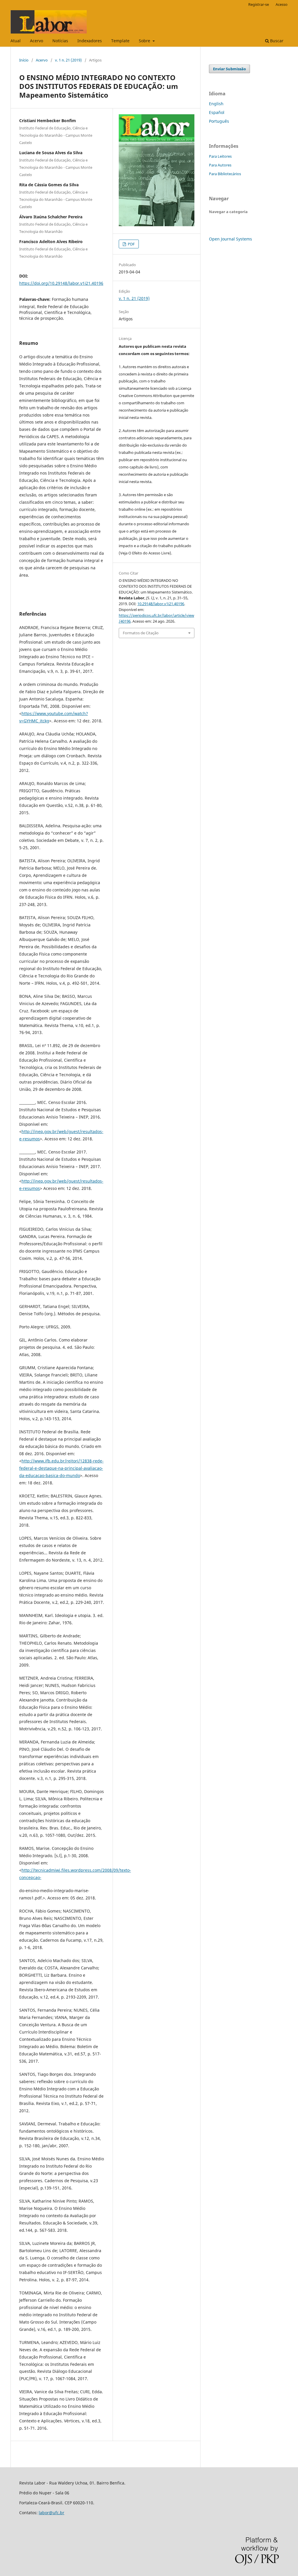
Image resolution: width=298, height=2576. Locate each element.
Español (217, 112)
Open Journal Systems (230, 239)
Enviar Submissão (229, 69)
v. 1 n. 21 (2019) (68, 60)
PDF (131, 244)
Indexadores (90, 41)
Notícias (60, 41)
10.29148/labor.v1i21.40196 (161, 604)
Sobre (145, 41)
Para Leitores (220, 156)
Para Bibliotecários (225, 174)
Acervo (37, 41)
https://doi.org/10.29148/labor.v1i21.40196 (61, 283)
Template (120, 41)
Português (219, 121)
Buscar (276, 41)
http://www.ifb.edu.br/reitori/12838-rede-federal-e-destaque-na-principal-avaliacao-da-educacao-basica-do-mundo (61, 1468)
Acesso (282, 4)
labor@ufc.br (52, 2513)
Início (24, 60)
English (216, 104)
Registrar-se (259, 4)
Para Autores (220, 165)
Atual (16, 41)
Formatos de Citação (141, 633)
